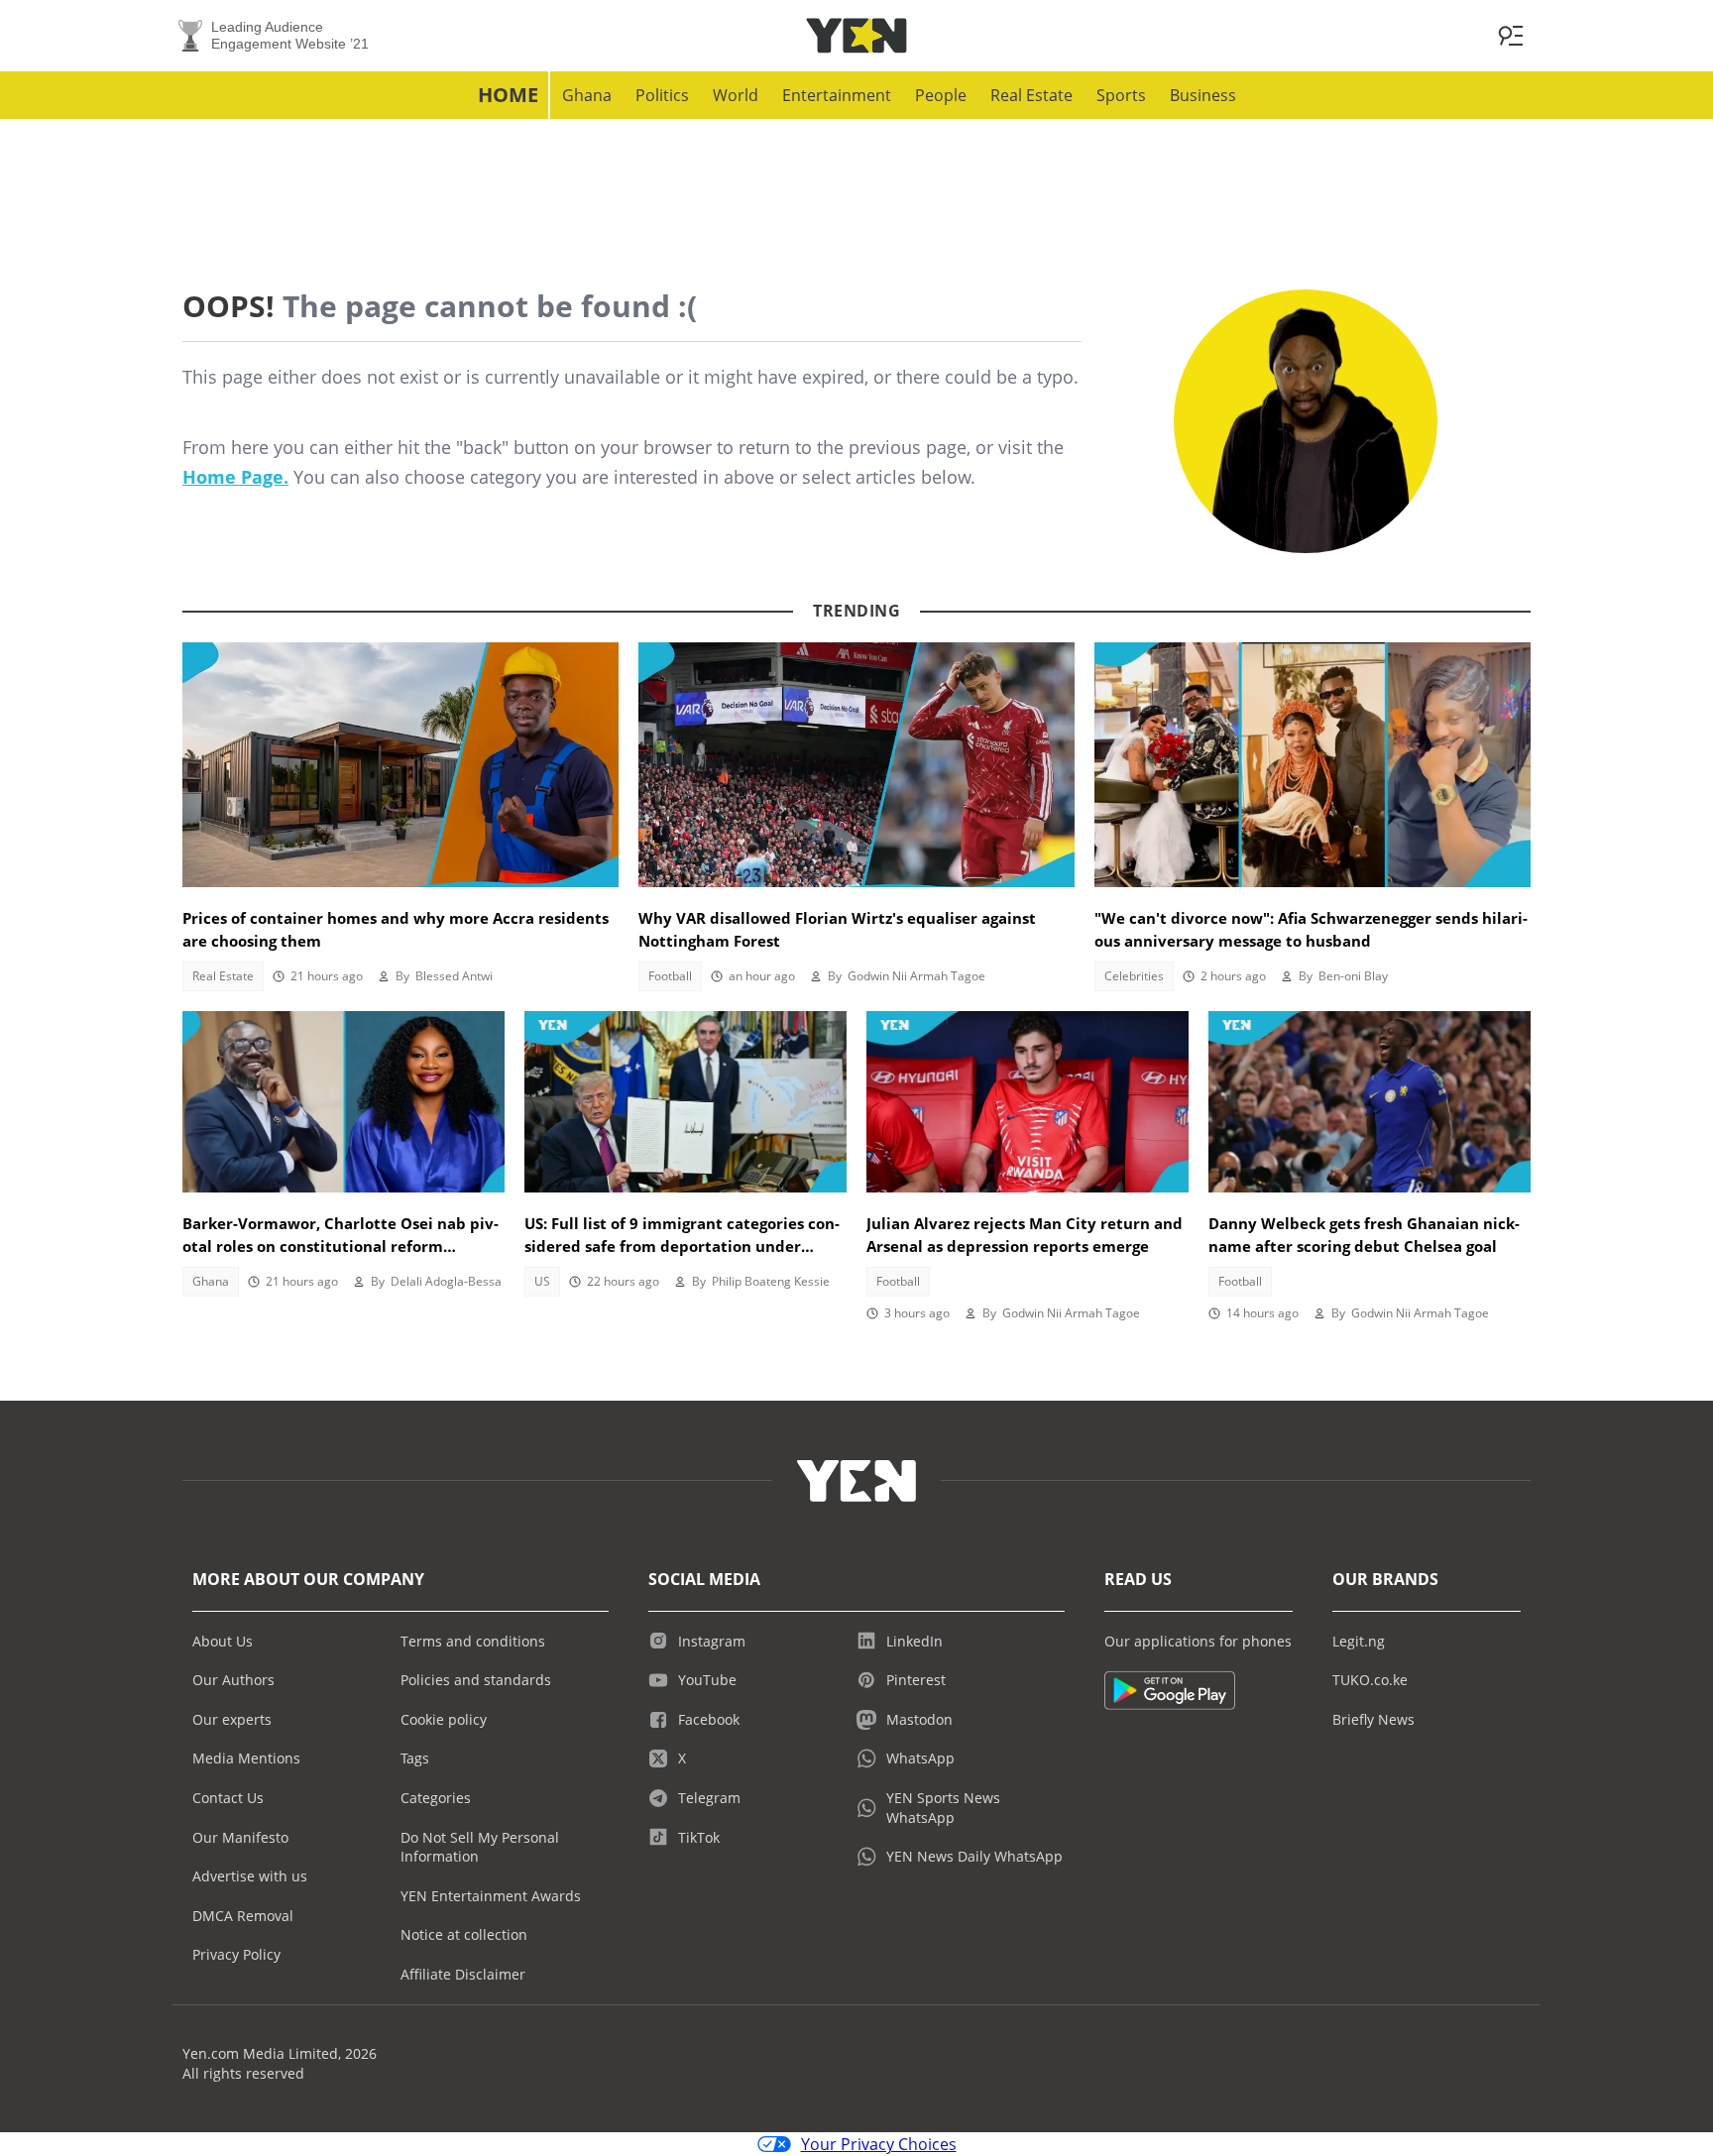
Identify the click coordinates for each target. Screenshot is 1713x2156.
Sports (1121, 95)
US (542, 1281)
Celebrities (1134, 976)
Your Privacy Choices (879, 2144)
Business (1203, 95)
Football (670, 976)
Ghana (587, 95)
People (941, 95)
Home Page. (235, 477)
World (736, 95)
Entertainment (837, 95)
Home (508, 95)
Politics (662, 95)
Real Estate (1031, 95)
